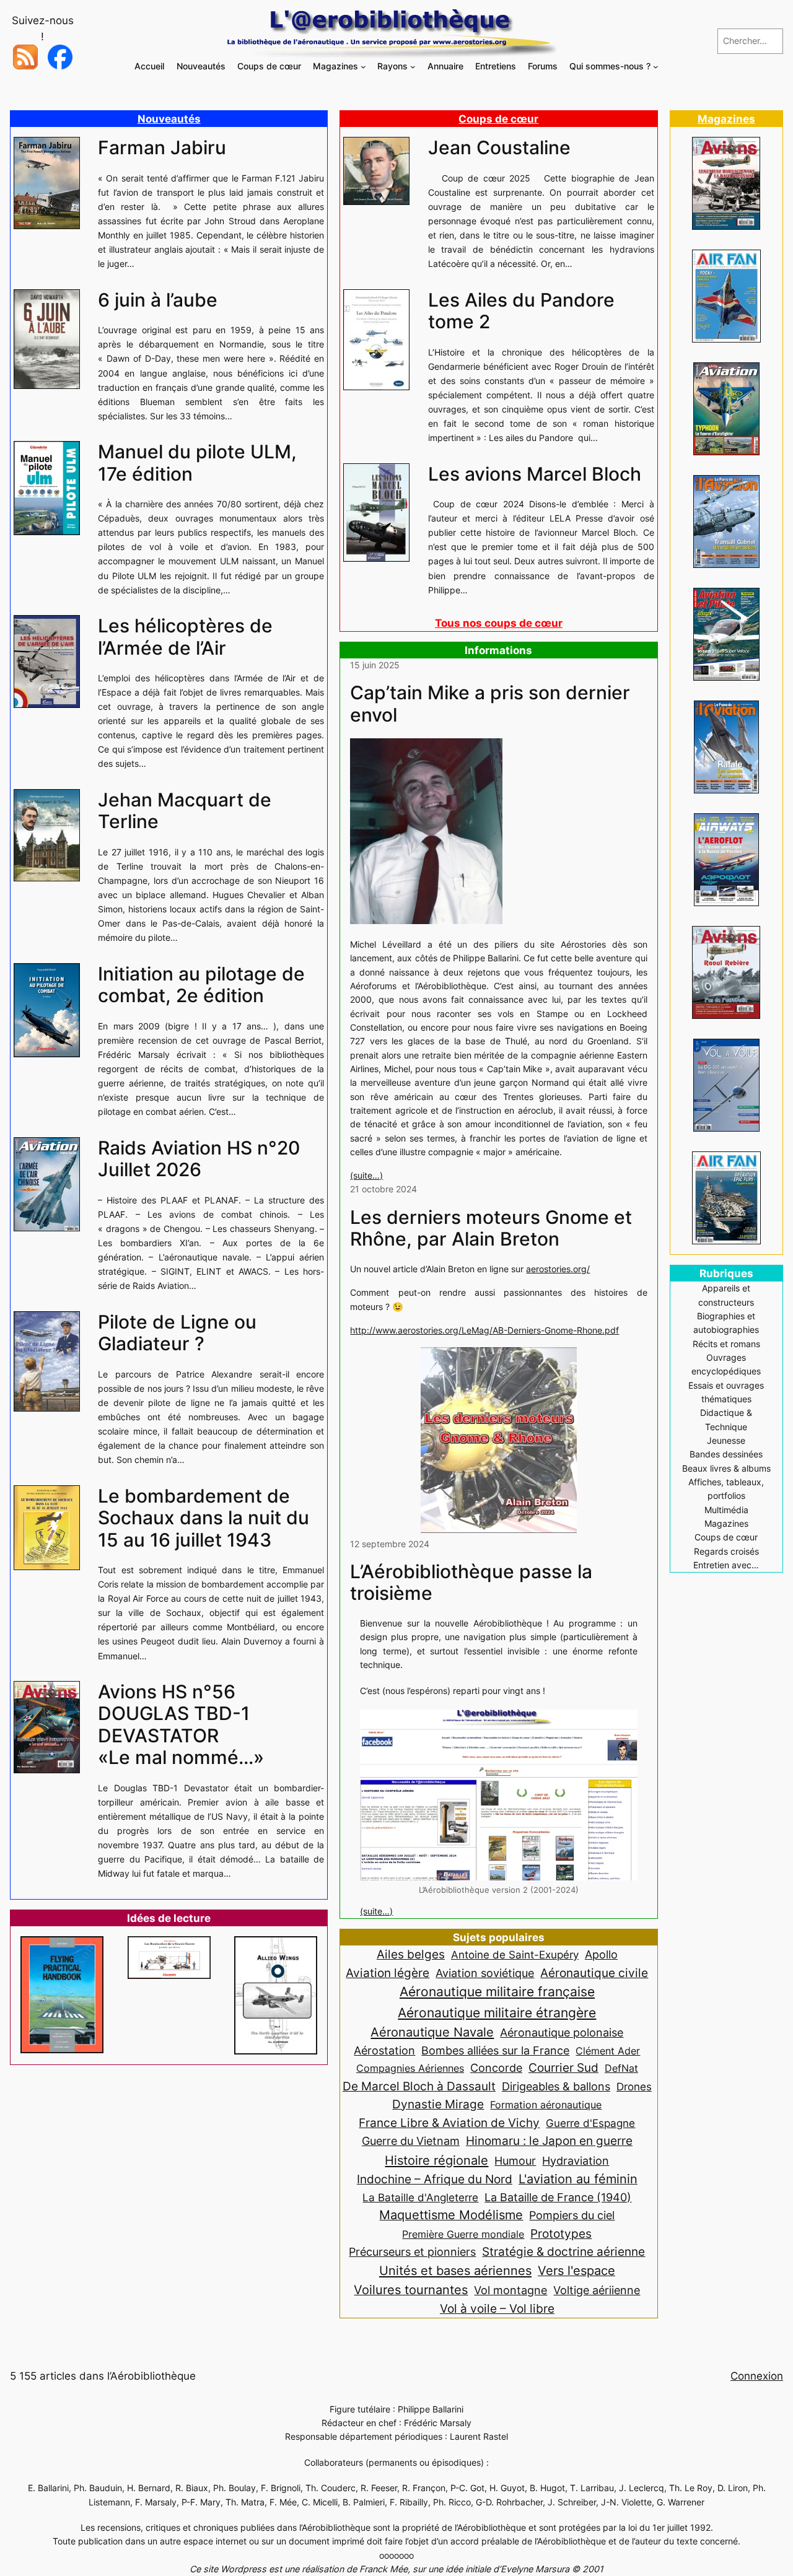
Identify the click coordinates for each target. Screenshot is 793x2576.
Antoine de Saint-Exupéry (515, 1954)
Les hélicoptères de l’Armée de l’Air (185, 637)
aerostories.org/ (558, 1269)
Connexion (757, 2376)
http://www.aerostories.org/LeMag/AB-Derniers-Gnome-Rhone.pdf (484, 1330)
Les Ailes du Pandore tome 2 (521, 311)
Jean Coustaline (499, 148)
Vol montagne (510, 2290)
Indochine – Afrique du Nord (435, 2179)
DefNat (621, 2068)
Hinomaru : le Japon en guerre (549, 2141)
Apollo (601, 1954)
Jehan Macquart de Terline (185, 811)
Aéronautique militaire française (497, 1992)
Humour (515, 2161)
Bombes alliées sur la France (495, 2050)
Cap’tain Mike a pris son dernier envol (490, 704)
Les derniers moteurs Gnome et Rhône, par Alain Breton (491, 1229)
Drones (634, 2087)
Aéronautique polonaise (562, 2032)
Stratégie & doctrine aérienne (563, 2252)
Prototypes (561, 2234)
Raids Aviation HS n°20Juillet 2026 (199, 1159)
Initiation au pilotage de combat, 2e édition (201, 985)
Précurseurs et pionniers (412, 2251)
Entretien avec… (726, 1565)
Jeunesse (726, 1440)
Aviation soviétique (485, 1973)
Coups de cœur (498, 119)
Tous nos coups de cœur (499, 623)
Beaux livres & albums (726, 1468)
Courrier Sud (563, 2068)
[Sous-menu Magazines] (363, 67)
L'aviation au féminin (578, 2179)
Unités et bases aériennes (455, 2270)
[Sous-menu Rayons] (413, 67)
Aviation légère (388, 1973)
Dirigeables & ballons (556, 2086)
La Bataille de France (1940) (558, 2197)
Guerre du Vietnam (411, 2141)
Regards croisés (726, 1551)
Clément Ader (608, 2051)
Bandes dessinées (726, 1454)
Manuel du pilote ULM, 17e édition (197, 463)
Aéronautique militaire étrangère (497, 2012)
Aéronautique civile (594, 1973)
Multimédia (726, 1510)
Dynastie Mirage (438, 2104)
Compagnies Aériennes (410, 2068)
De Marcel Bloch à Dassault (419, 2086)
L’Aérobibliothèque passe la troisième (471, 1583)
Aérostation (384, 2050)
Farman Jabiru (162, 148)
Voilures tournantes (411, 2290)
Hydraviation (576, 2161)
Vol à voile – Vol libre (497, 2308)
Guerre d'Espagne (590, 2123)
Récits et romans (726, 1344)
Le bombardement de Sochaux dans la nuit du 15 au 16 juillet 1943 (204, 1518)
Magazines (726, 119)
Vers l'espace (576, 2271)
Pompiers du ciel (572, 2215)
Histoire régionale (436, 2160)
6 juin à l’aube (158, 300)
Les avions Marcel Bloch (535, 474)
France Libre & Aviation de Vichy (449, 2123)
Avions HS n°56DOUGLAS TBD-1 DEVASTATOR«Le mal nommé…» (181, 1725)
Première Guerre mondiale (463, 2234)
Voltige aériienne (597, 2290)
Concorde (496, 2068)
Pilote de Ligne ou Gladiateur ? (177, 1333)
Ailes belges (411, 1954)
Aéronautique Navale (432, 2032)
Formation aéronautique (546, 2105)
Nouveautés (169, 119)
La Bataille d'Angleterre (420, 2197)
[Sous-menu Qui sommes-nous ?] (656, 67)
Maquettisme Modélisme (451, 2215)
